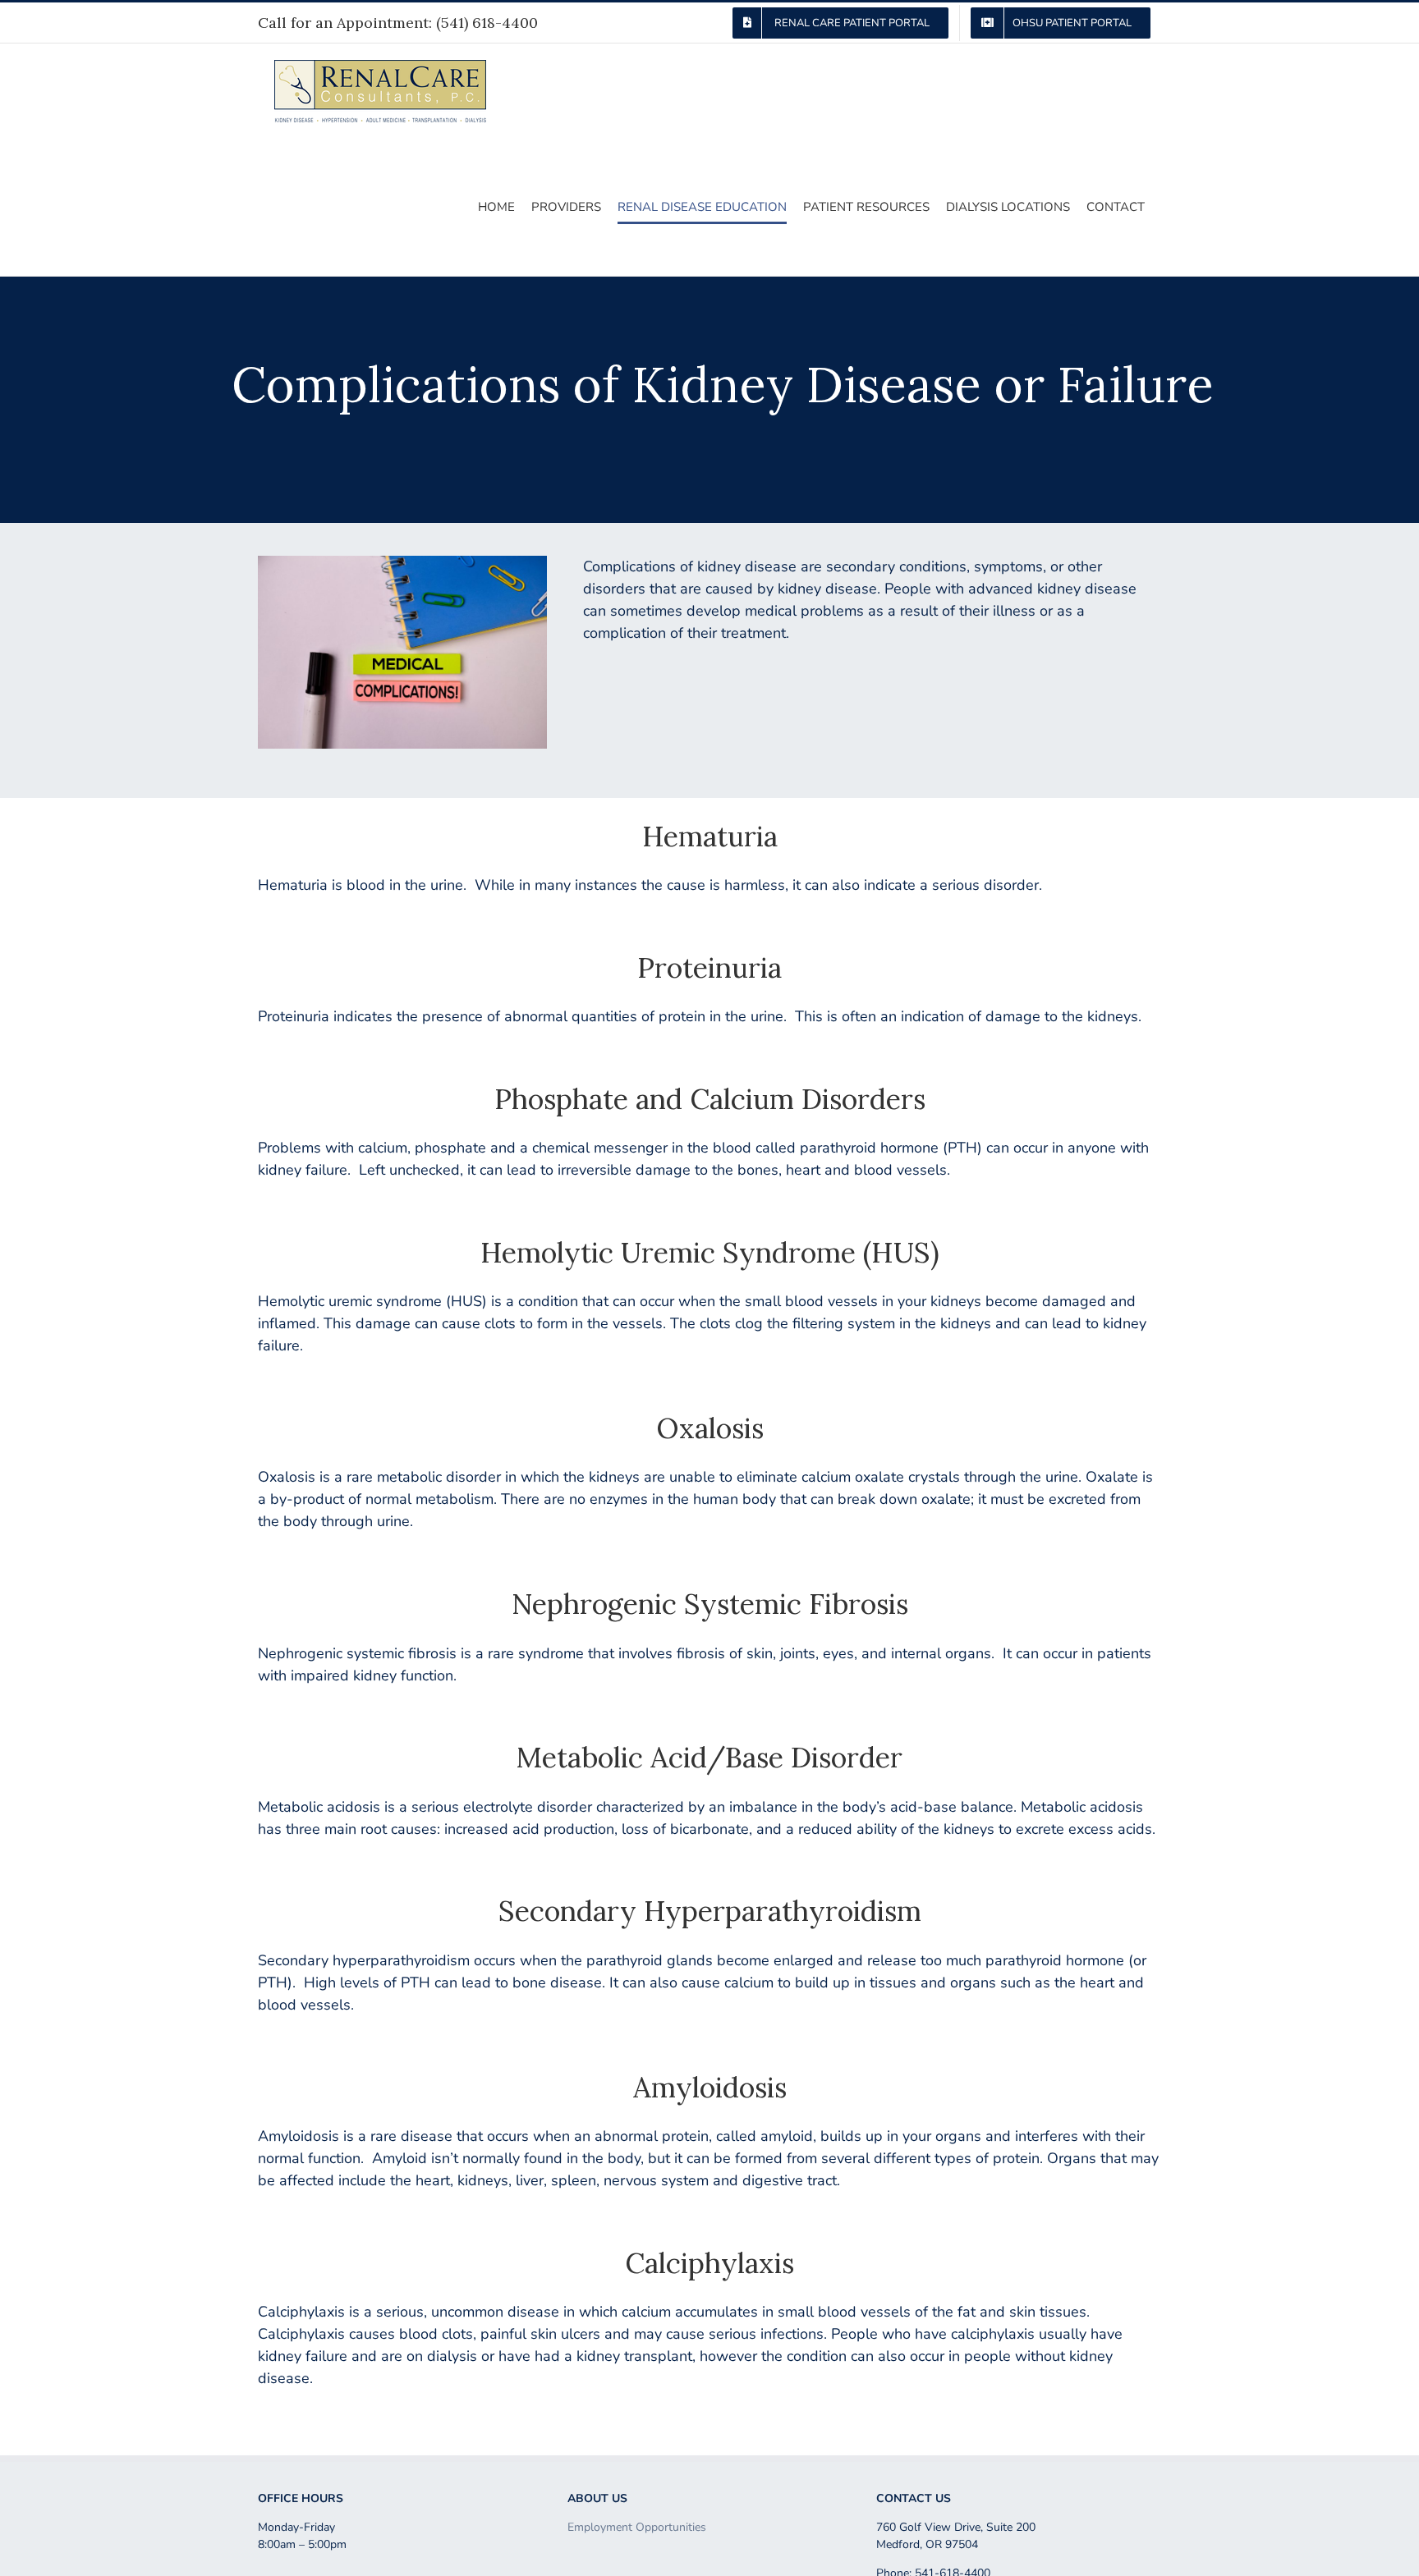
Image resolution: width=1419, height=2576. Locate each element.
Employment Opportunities (637, 2527)
